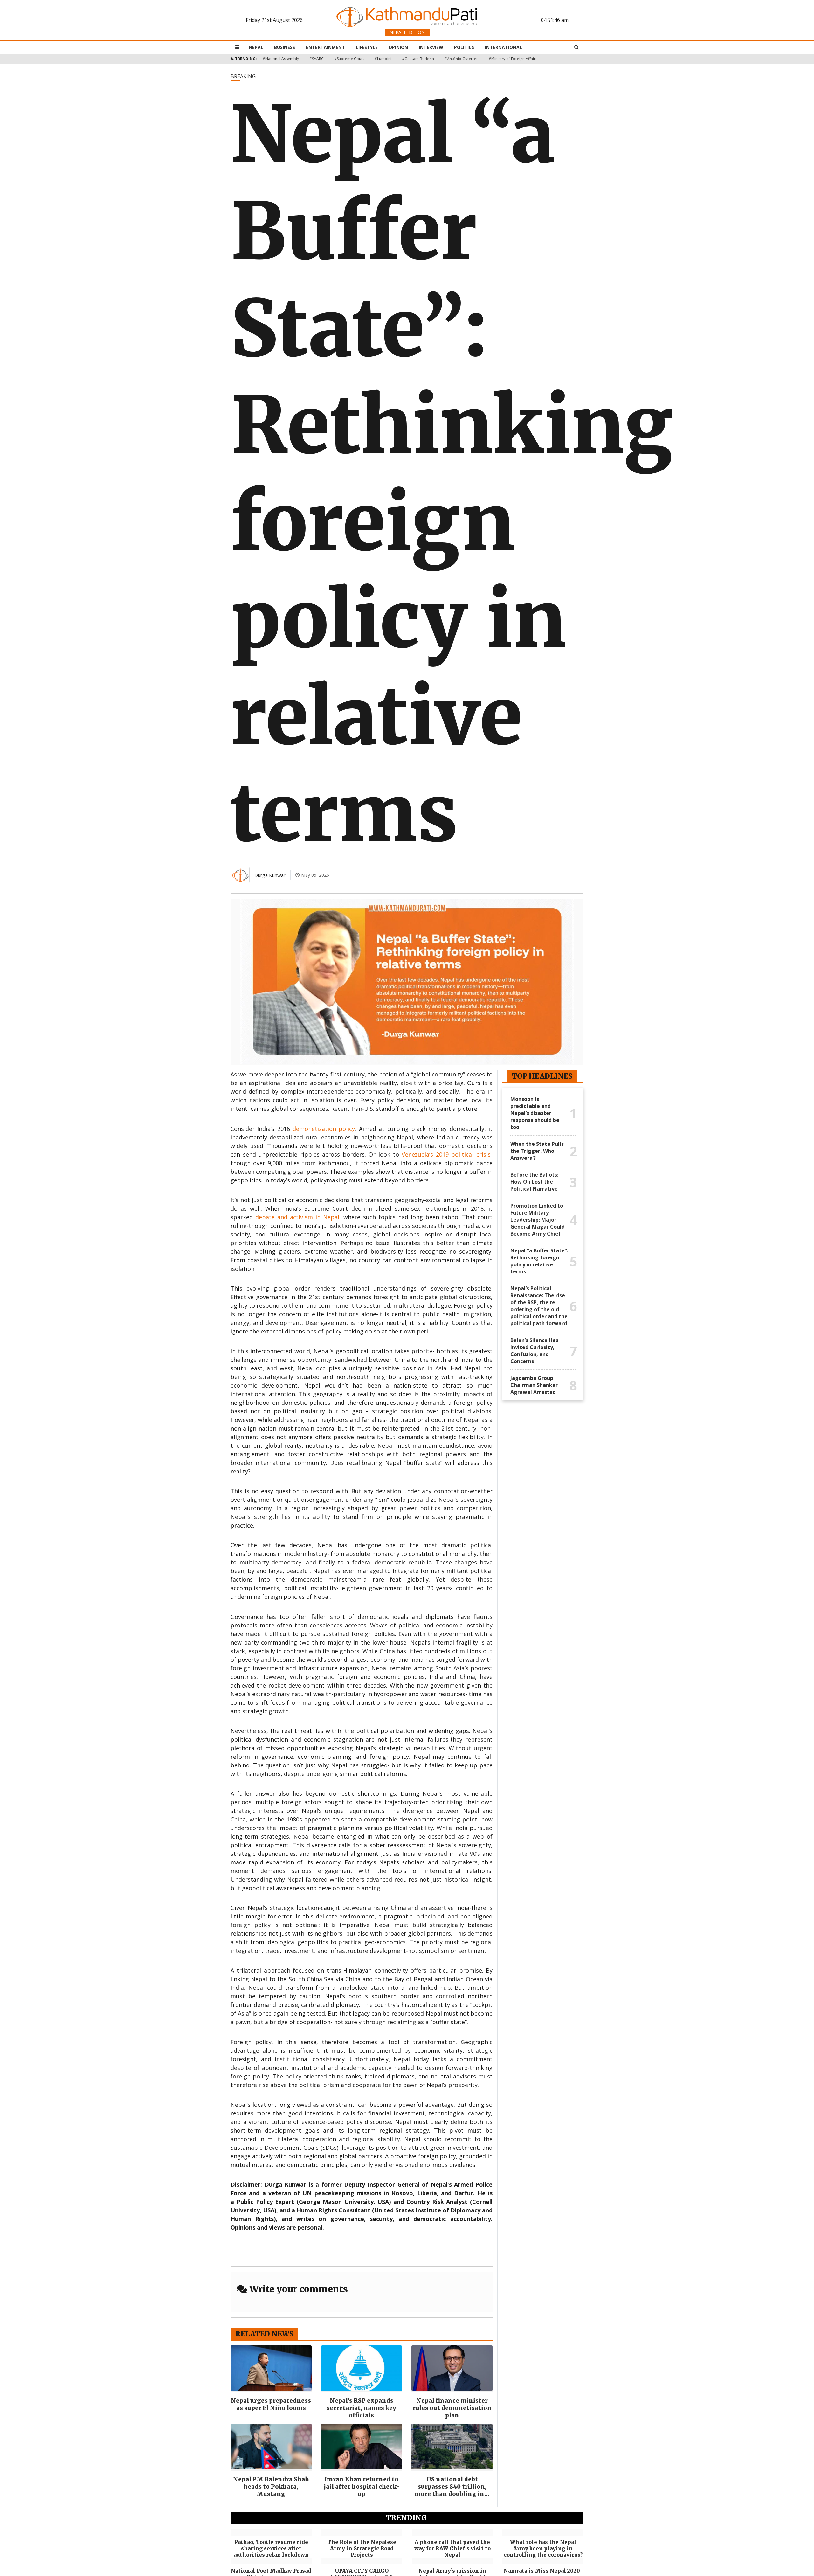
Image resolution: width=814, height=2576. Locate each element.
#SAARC (317, 59)
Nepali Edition (407, 32)
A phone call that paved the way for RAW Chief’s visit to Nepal (452, 2548)
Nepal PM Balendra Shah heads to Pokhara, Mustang (271, 2486)
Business (285, 47)
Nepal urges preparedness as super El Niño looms (271, 2404)
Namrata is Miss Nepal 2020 (543, 2571)
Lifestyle (367, 47)
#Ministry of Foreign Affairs (513, 59)
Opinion (398, 47)
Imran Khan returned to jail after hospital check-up (362, 2486)
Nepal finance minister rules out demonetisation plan (452, 2408)
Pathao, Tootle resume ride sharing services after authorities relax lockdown (271, 2548)
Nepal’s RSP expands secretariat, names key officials (361, 2408)
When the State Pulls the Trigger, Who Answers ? (537, 1151)
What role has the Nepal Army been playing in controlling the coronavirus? (543, 2548)
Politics (464, 47)
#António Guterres (461, 59)
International (504, 47)
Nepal (256, 47)
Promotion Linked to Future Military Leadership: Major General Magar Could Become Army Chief (538, 1220)
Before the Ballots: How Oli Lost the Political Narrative (534, 1182)
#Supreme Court (349, 59)
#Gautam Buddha (418, 59)
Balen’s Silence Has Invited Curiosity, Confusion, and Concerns (534, 1351)
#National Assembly (281, 59)
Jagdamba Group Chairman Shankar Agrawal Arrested (534, 1385)
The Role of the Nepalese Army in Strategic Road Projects (362, 2548)
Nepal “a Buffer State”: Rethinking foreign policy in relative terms (539, 1261)
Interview (431, 47)
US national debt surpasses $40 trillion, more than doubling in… (452, 2486)
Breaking (243, 76)
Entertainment (325, 47)
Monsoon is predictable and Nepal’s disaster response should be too (535, 1113)
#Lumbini (383, 59)
